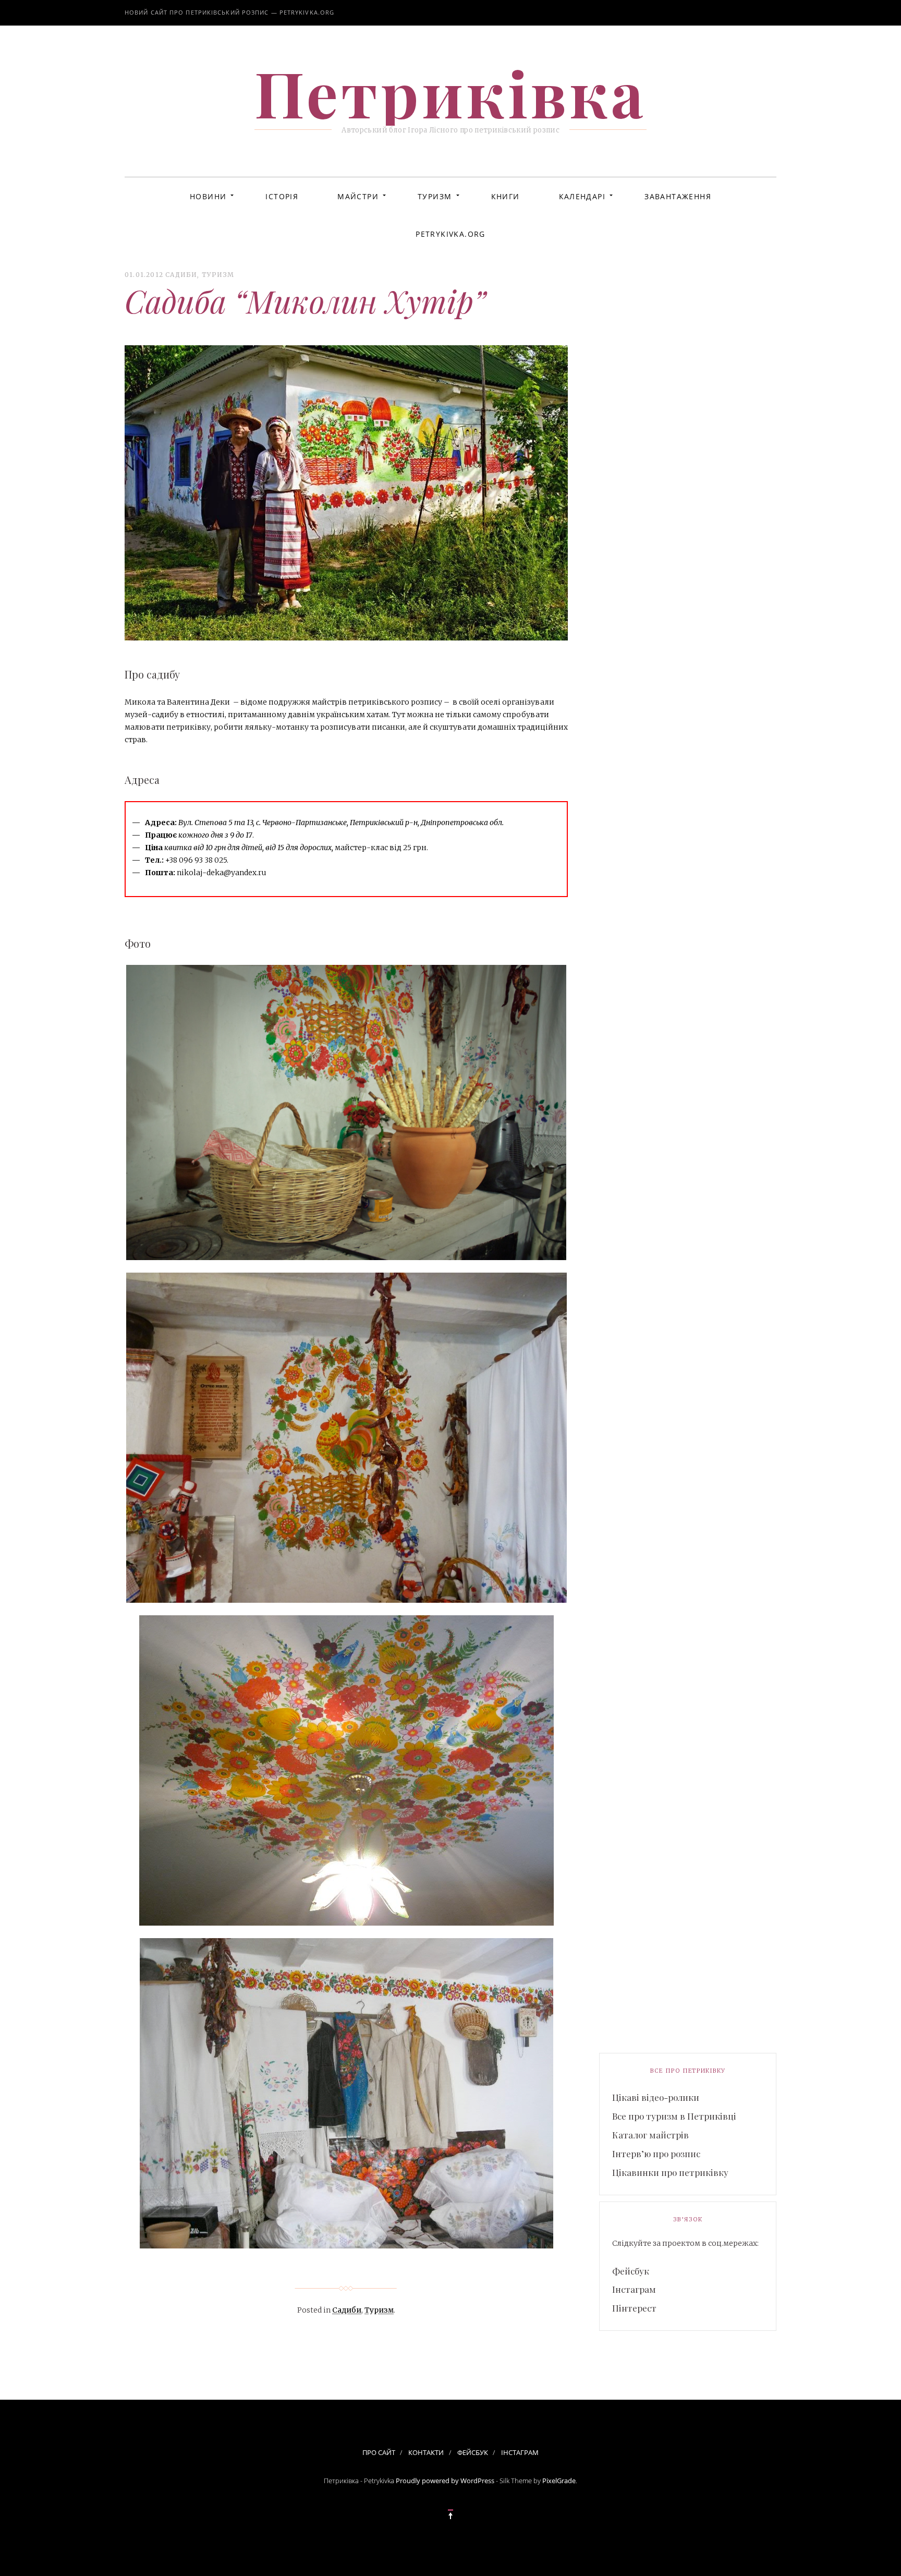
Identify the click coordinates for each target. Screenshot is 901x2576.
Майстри (358, 196)
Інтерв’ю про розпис (656, 2154)
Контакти (426, 2452)
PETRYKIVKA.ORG (451, 234)
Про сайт (379, 2452)
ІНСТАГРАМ (520, 2452)
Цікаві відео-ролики (656, 2097)
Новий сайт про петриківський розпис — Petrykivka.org (229, 12)
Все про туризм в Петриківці (674, 2116)
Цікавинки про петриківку (670, 2172)
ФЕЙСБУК (473, 2452)
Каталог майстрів (650, 2135)
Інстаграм (634, 2289)
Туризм (435, 196)
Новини (208, 196)
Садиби (181, 275)
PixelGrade (559, 2481)
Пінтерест (634, 2308)
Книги (506, 196)
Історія (282, 196)
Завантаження (678, 196)
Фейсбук (631, 2271)
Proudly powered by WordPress (445, 2481)
